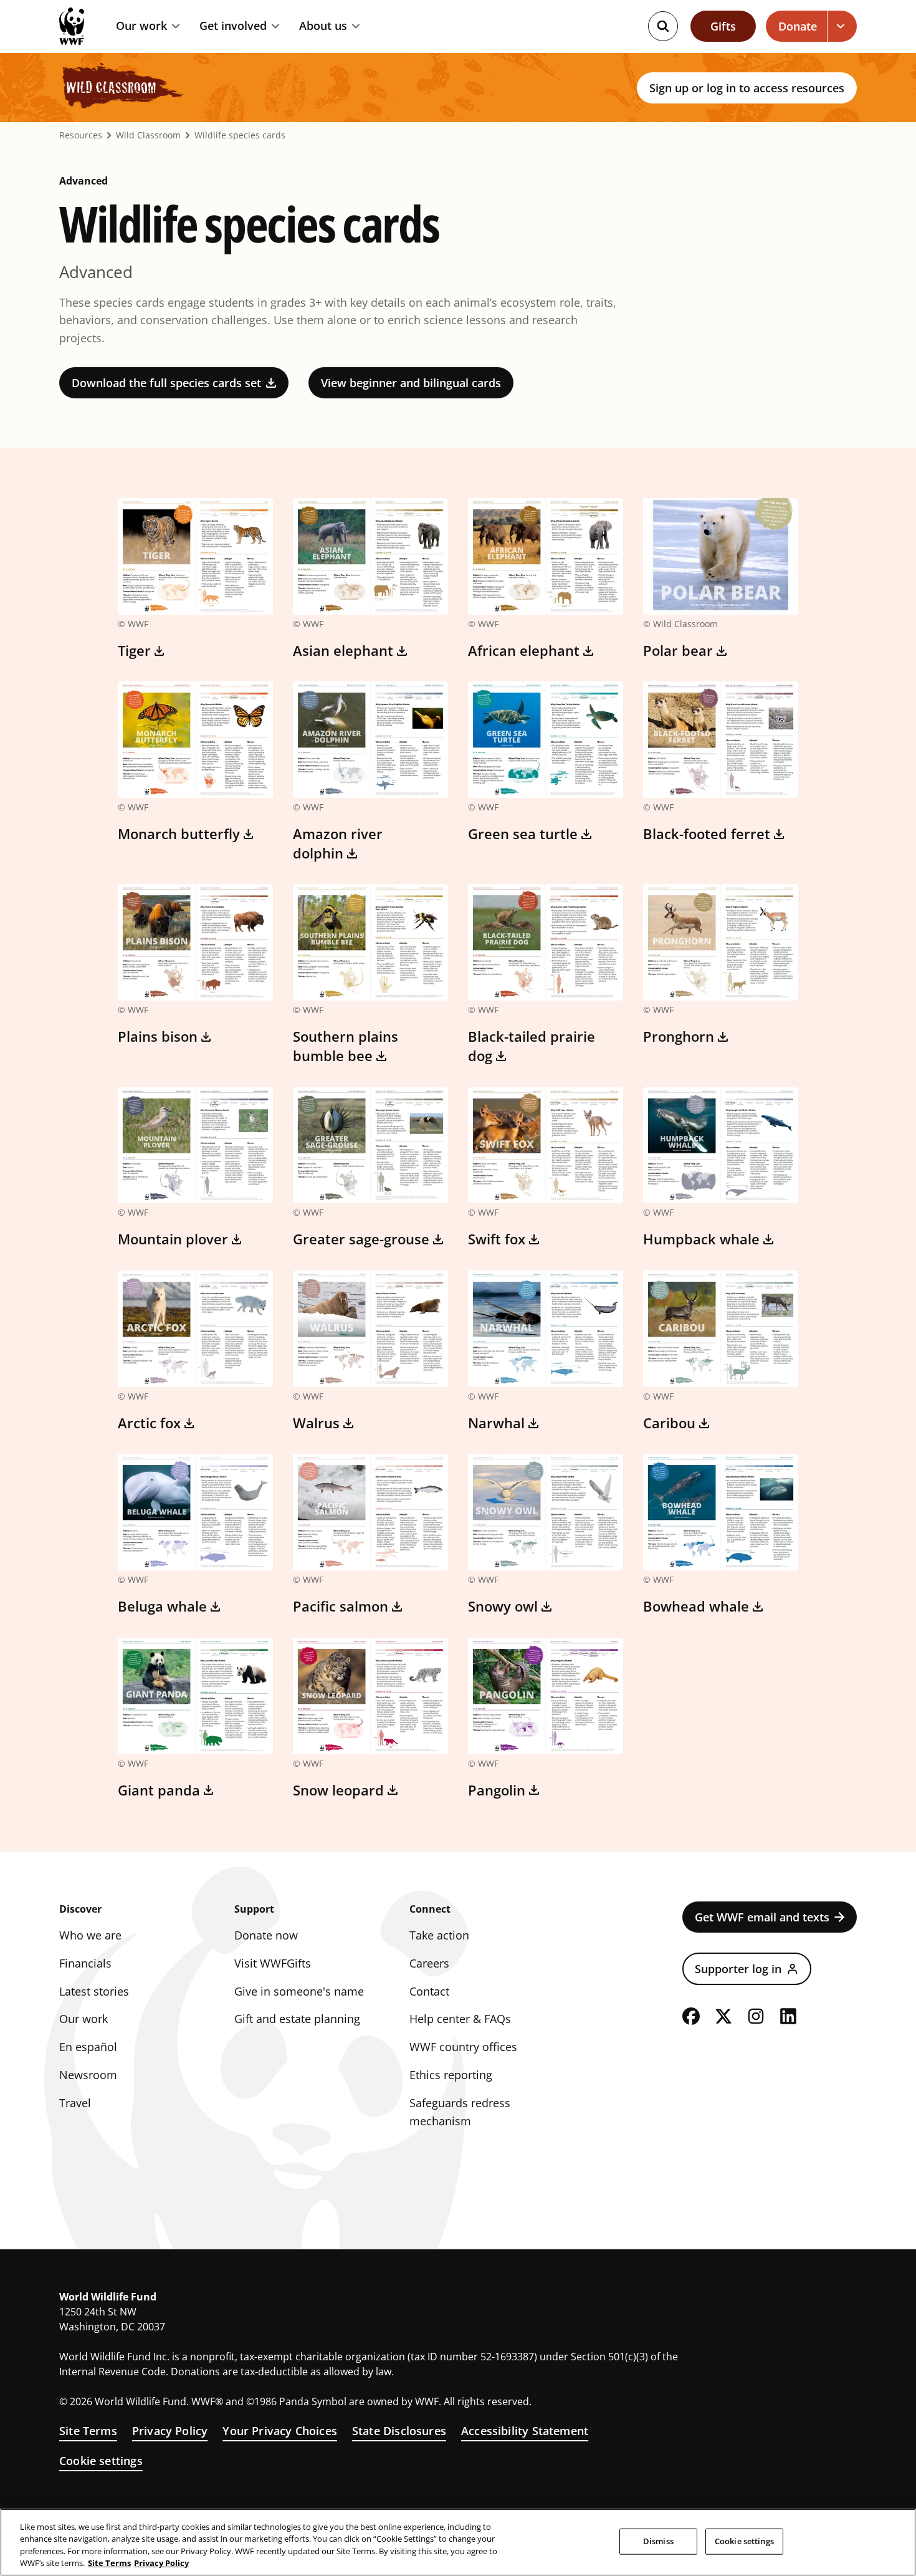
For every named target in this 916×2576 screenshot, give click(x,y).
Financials (85, 1963)
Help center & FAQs (460, 2019)
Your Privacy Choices (280, 2431)
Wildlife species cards (240, 135)
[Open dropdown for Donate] (842, 26)
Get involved (233, 26)
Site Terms (88, 2431)
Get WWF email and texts (762, 1917)
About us (323, 26)
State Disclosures (399, 2431)
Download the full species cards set (166, 383)
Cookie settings (101, 2461)
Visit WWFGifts (273, 1963)
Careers (429, 1963)
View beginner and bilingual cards (411, 383)
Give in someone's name (299, 1991)
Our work (141, 26)
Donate (798, 26)
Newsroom (88, 2075)
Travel (75, 2103)
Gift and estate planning (297, 2019)
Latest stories (94, 1991)
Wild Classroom (148, 135)
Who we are (90, 1935)
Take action (439, 1935)
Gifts (723, 26)
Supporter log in (738, 1969)
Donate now (266, 1935)
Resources (81, 135)
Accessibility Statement (525, 2431)
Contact (429, 1991)
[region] (458, 2542)
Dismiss (658, 2541)
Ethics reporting (451, 2075)
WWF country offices (463, 2047)
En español (88, 2047)
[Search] (663, 26)
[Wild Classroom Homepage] (122, 88)
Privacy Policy (170, 2431)
